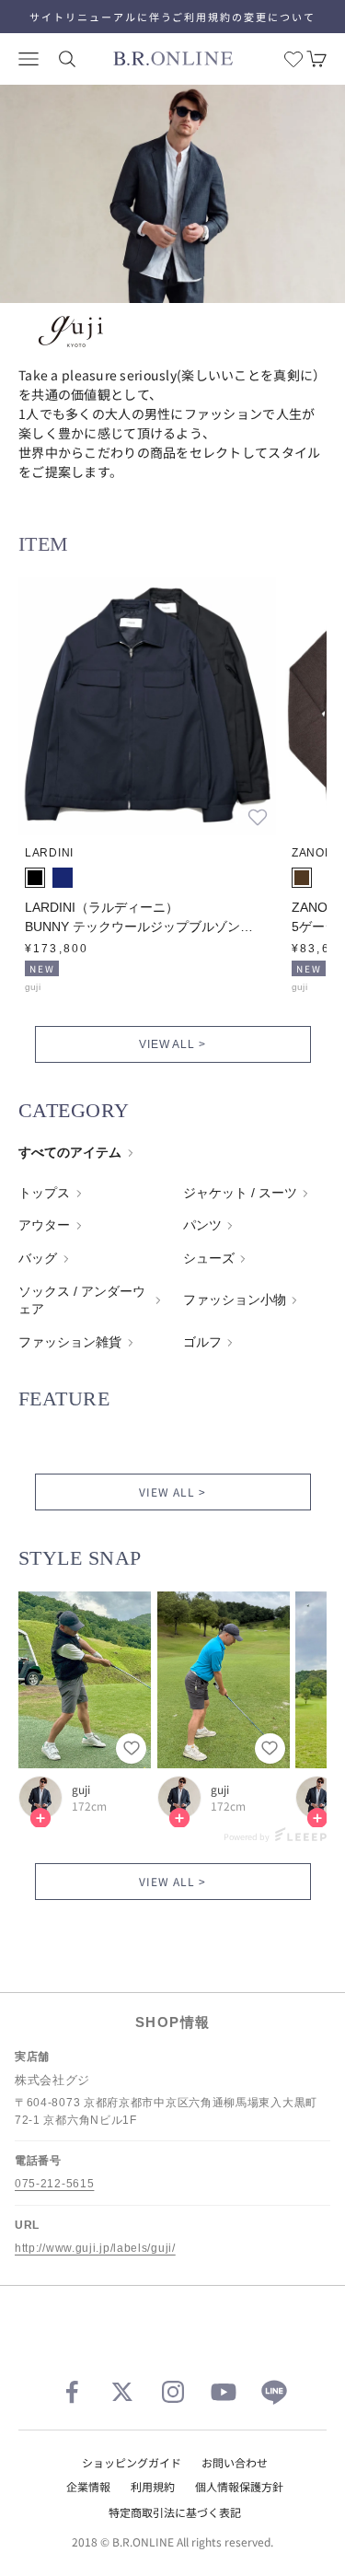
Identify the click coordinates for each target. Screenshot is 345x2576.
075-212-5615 (54, 2184)
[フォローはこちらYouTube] (224, 2392)
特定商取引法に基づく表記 (175, 2512)
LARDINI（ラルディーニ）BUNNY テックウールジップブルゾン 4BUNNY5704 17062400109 (132, 918)
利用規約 (153, 2486)
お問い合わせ (235, 2462)
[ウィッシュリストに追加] (258, 817)
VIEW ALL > (173, 1044)
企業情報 (88, 2486)
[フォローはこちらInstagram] (173, 2392)
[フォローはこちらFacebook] (72, 2392)
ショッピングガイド (132, 2462)
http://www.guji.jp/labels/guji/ (95, 2248)
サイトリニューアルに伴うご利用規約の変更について (173, 17)
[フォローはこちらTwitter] (122, 2392)
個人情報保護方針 (239, 2486)
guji (81, 1789)
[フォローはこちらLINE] (274, 2392)
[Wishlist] (293, 59)
